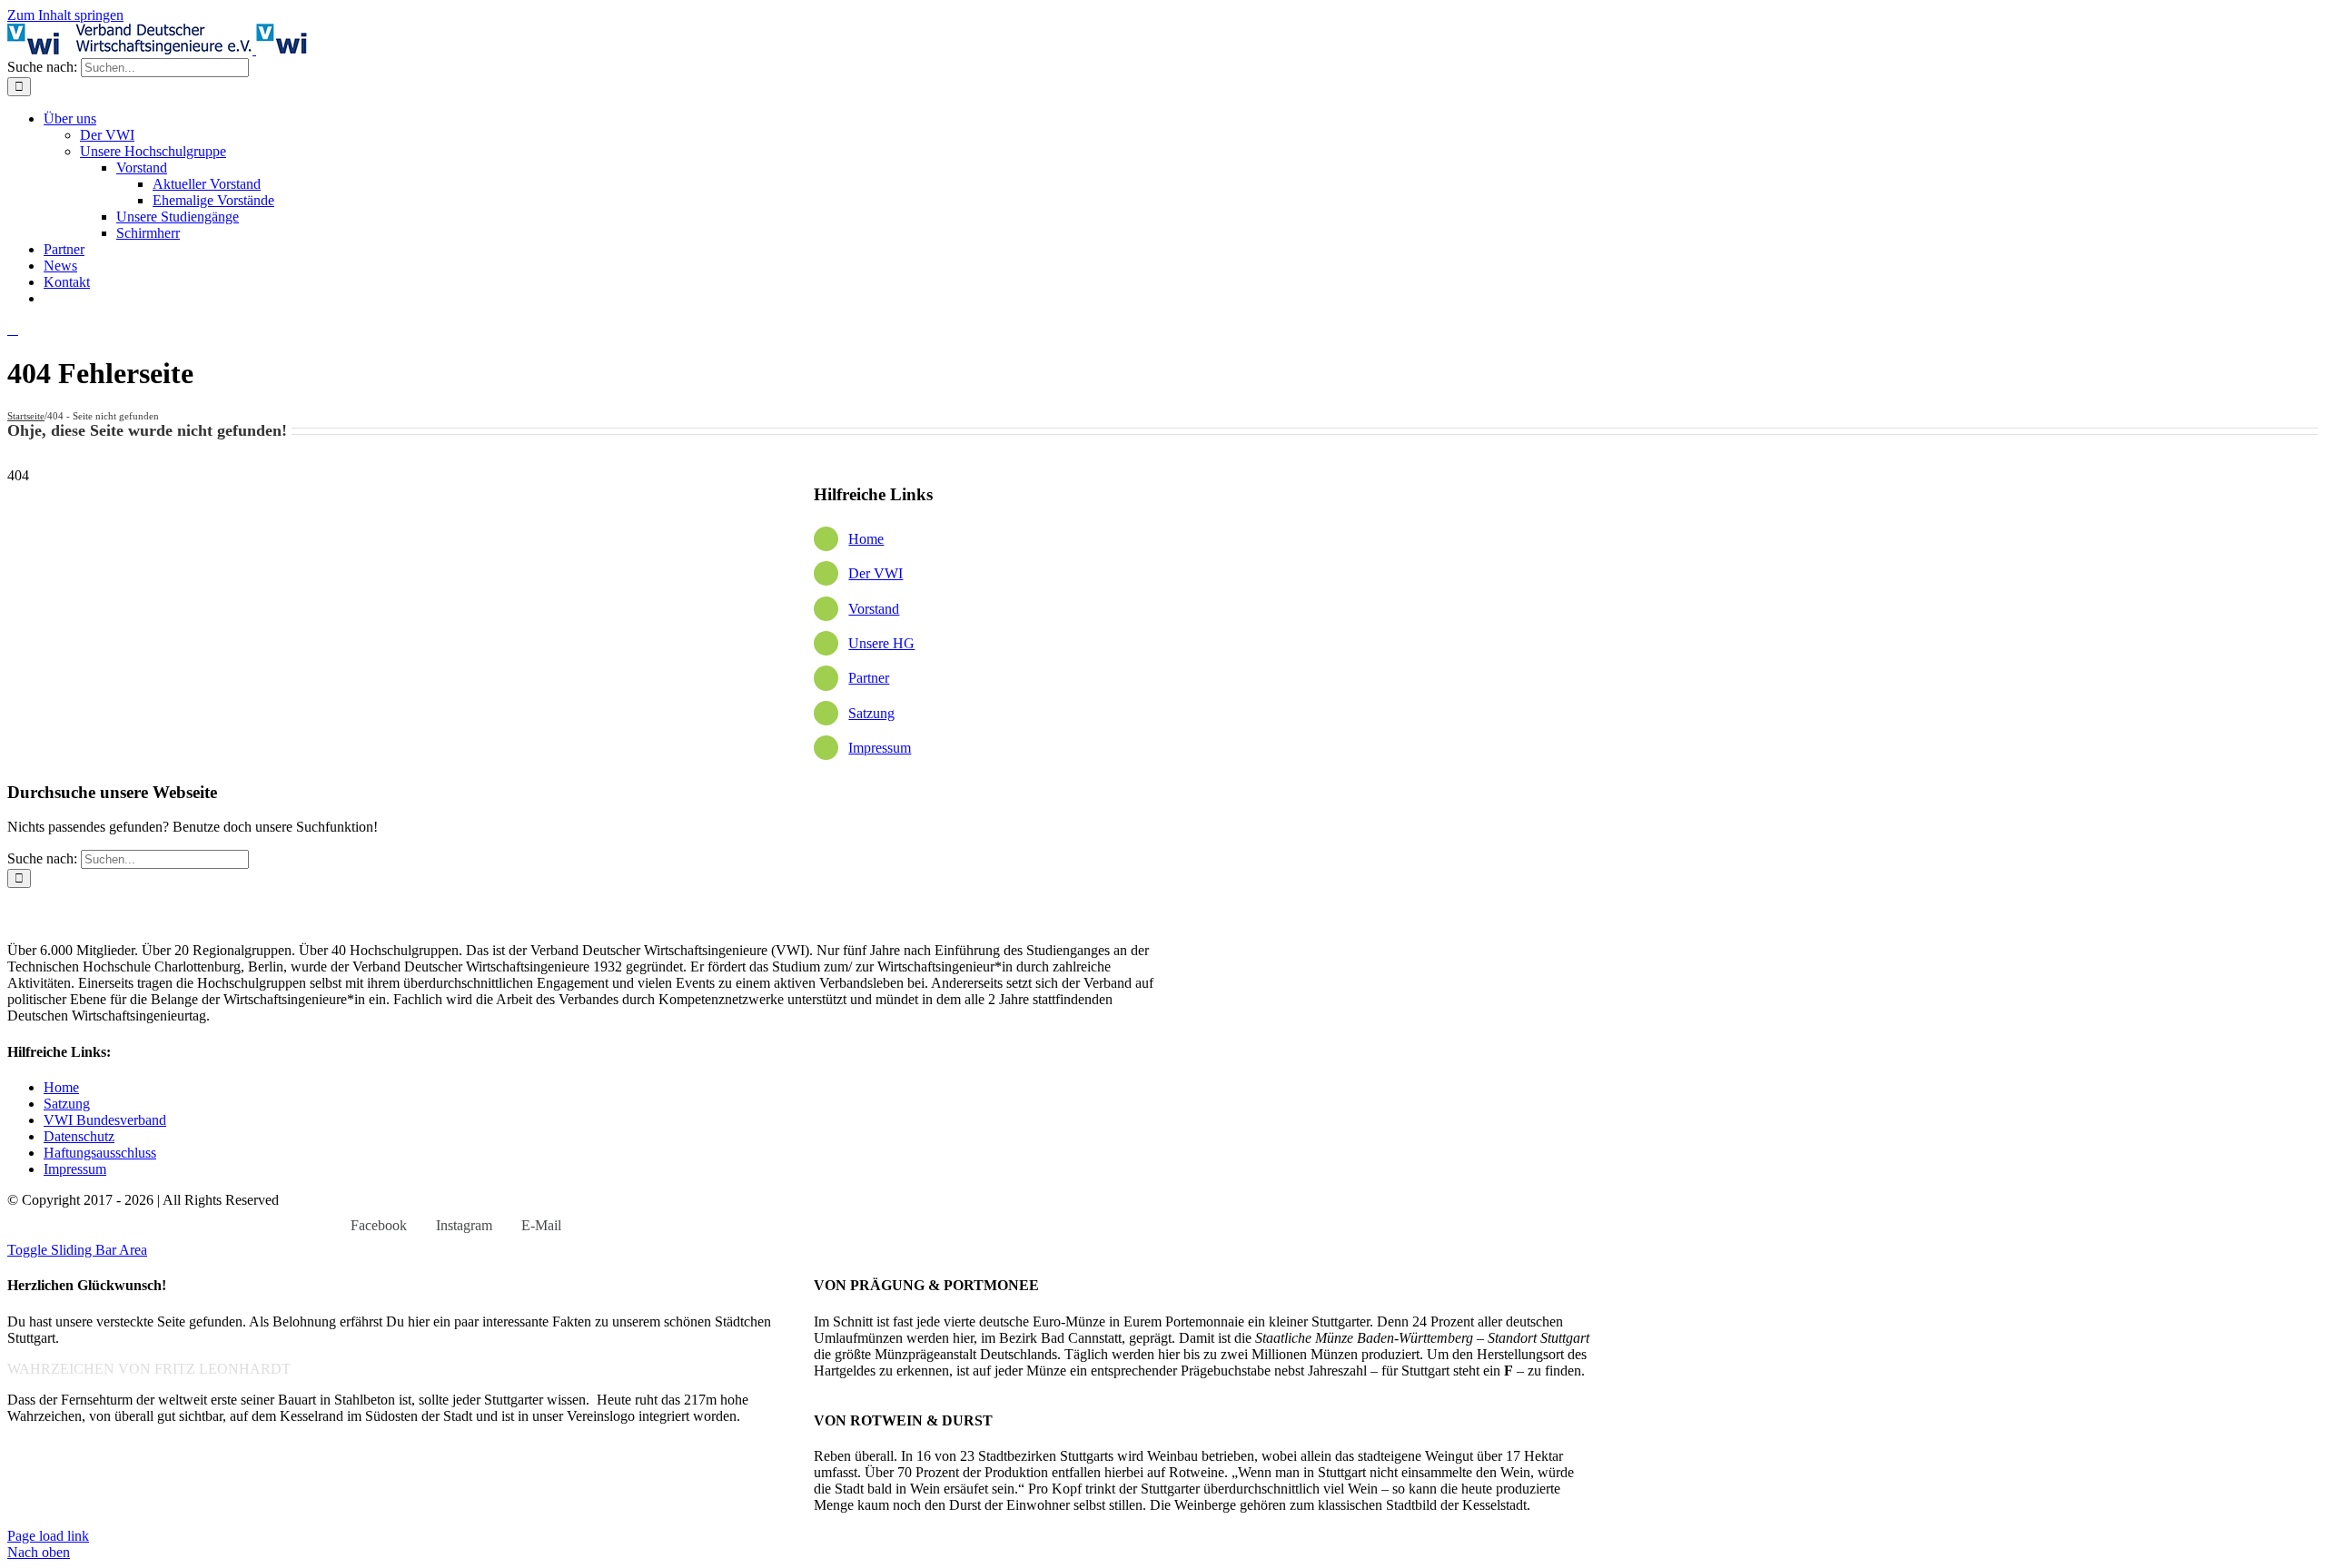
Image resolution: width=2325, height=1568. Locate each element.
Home (866, 539)
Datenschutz (79, 1136)
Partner (869, 678)
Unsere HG (881, 643)
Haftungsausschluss (100, 1153)
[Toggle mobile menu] (13, 329)
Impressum (880, 748)
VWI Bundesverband (105, 1120)
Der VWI (876, 573)
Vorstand (874, 609)
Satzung (871, 713)
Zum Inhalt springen (65, 15)
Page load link (48, 1536)
